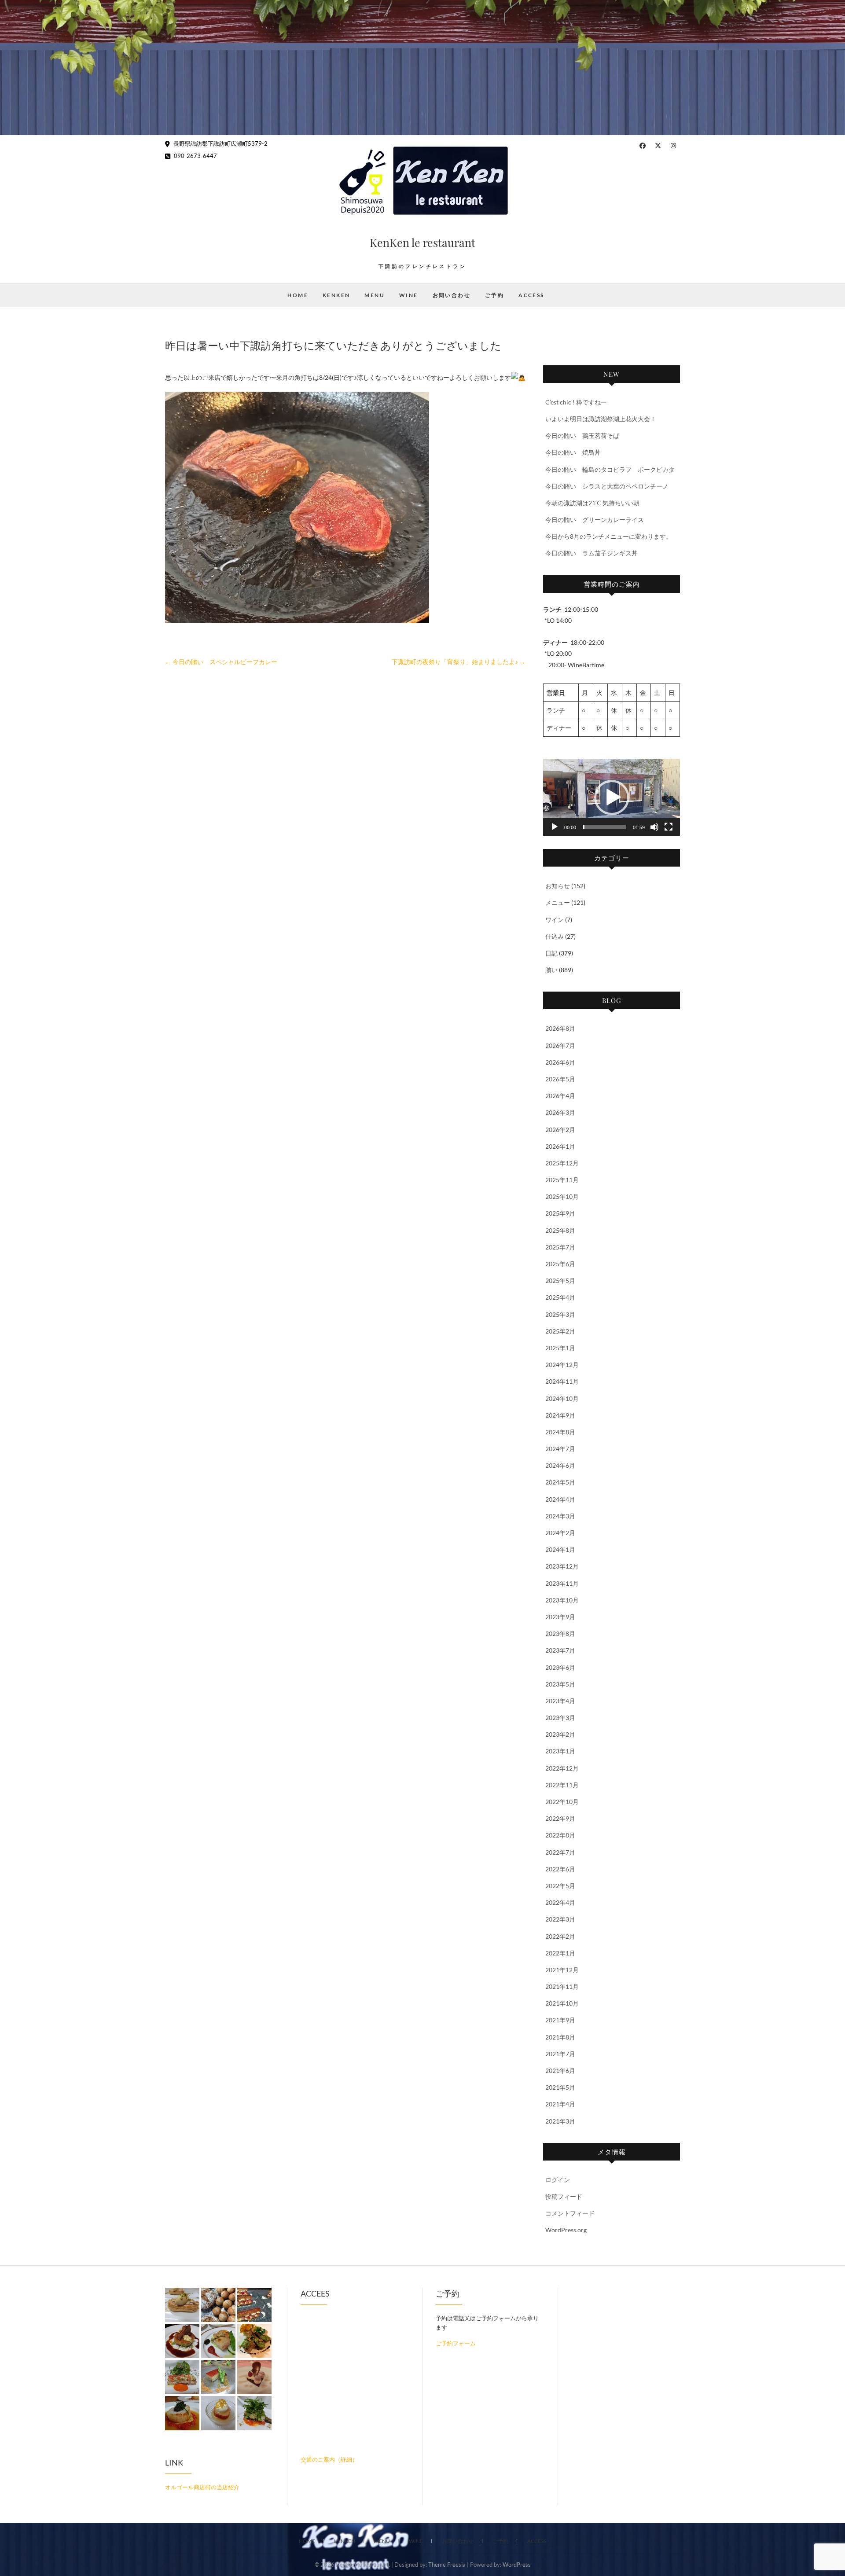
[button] (612, 797)
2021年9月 (560, 2020)
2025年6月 (560, 1264)
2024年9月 (560, 1415)
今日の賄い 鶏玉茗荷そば (582, 435)
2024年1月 (560, 1549)
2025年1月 (560, 1348)
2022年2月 (560, 1936)
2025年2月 (560, 1331)
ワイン (555, 920)
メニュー (558, 902)
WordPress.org (566, 2230)
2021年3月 (560, 2121)
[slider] (604, 827)
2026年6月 (560, 1062)
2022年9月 (560, 1818)
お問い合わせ (452, 295)
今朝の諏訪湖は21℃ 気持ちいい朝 (592, 503)
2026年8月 (560, 1028)
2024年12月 (562, 1365)
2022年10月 (562, 1802)
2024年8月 (560, 1432)
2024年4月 (560, 1499)
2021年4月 (560, 2104)
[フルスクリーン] (669, 827)
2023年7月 (560, 1650)
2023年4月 (560, 1701)
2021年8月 (560, 2037)
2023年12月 (562, 1566)
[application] (612, 797)
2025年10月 (562, 1196)
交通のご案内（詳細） (329, 2459)
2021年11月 (562, 1986)
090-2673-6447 (195, 156)
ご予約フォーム (456, 2343)
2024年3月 (560, 1516)
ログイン (558, 2180)
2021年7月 (560, 2054)
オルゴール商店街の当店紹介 (202, 2487)
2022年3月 (560, 1919)
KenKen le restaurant (422, 242)
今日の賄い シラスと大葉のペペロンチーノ (607, 486)
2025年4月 (560, 1297)
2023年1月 (560, 1751)
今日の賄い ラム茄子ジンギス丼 (591, 553)
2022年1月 (560, 1953)
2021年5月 (560, 2087)
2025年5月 (560, 1281)
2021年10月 (562, 2003)
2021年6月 (560, 2071)
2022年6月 (560, 1869)
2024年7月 (560, 1449)
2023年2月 (560, 1734)
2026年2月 (560, 1130)
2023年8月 (560, 1633)
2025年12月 (562, 1163)
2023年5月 (560, 1684)
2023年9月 (560, 1617)
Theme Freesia (447, 2565)
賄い (551, 970)
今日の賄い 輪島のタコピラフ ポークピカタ (610, 469)
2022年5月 (560, 1886)
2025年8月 (560, 1230)
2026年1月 (560, 1146)
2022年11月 (562, 1785)
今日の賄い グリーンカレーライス (595, 520)
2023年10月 (562, 1600)
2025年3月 (560, 1314)
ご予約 (494, 295)
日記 (551, 953)
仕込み (555, 936)
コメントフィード (570, 2213)
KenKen (336, 295)
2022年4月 (560, 1902)
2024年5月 (560, 1482)
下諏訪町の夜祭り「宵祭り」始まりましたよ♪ (459, 662)
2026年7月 (560, 1045)
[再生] (555, 827)
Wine (409, 295)
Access (531, 295)
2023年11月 (562, 1583)
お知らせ (558, 886)
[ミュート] (654, 827)
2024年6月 (560, 1465)
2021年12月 (562, 1970)
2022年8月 (560, 1835)
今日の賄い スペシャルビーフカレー (221, 662)
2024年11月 (562, 1381)
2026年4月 (560, 1096)
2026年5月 (560, 1079)
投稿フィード (564, 2196)
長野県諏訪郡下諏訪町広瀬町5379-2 (220, 143)
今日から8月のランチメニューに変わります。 (609, 536)
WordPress (517, 2565)
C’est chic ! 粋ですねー (576, 402)
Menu (375, 295)
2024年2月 (560, 1533)
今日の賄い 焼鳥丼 (573, 452)
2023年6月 (560, 1667)
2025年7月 (560, 1247)
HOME (298, 295)
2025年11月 (562, 1180)
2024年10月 (562, 1398)
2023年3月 (560, 1718)
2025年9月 (560, 1213)
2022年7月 (560, 1852)
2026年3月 (560, 1112)
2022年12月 (562, 1768)
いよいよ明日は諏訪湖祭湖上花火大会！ (601, 419)
